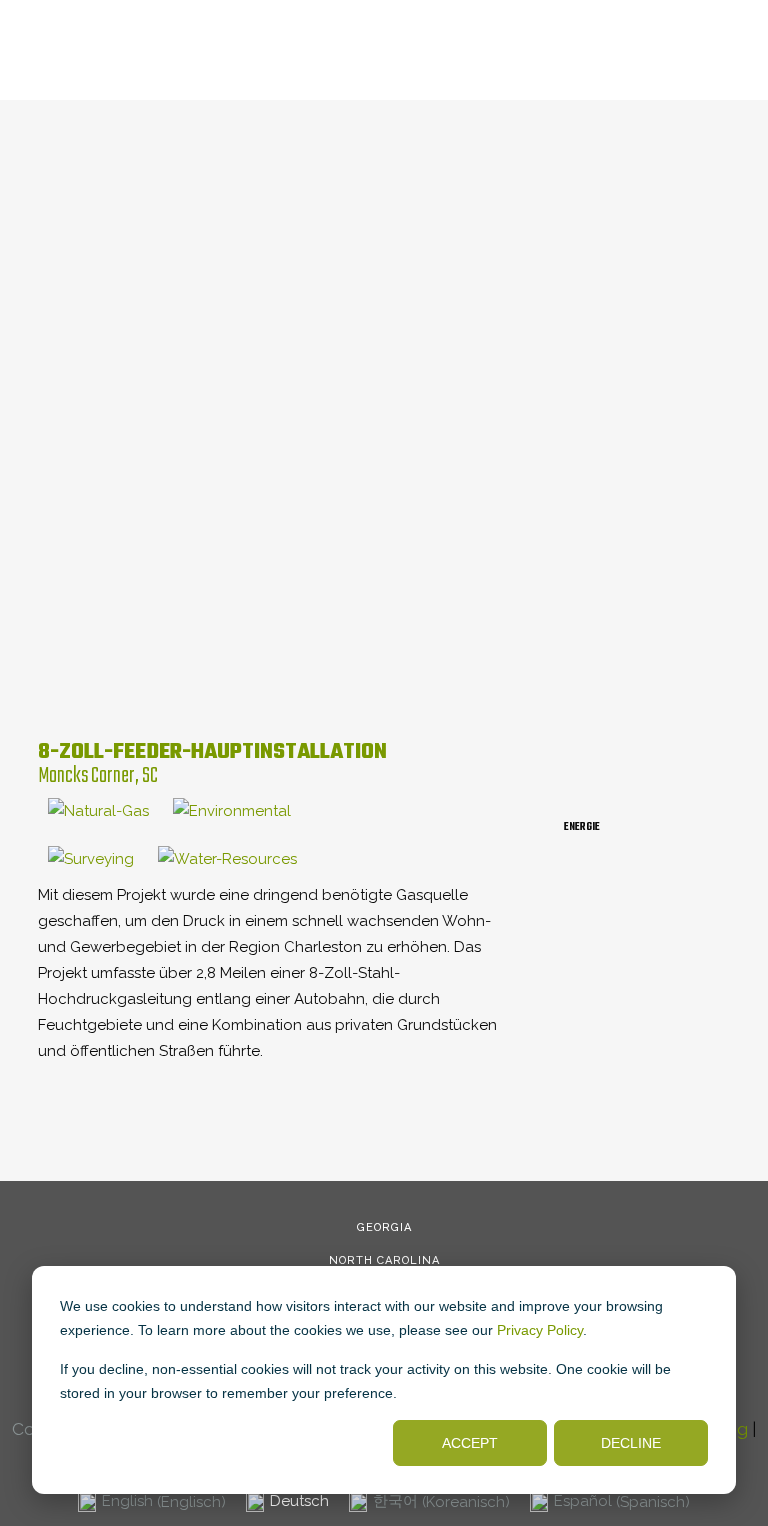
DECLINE (631, 1443)
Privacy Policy (540, 1330)
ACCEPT (470, 1443)
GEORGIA (384, 1227)
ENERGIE (582, 827)
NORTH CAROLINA (384, 1260)
